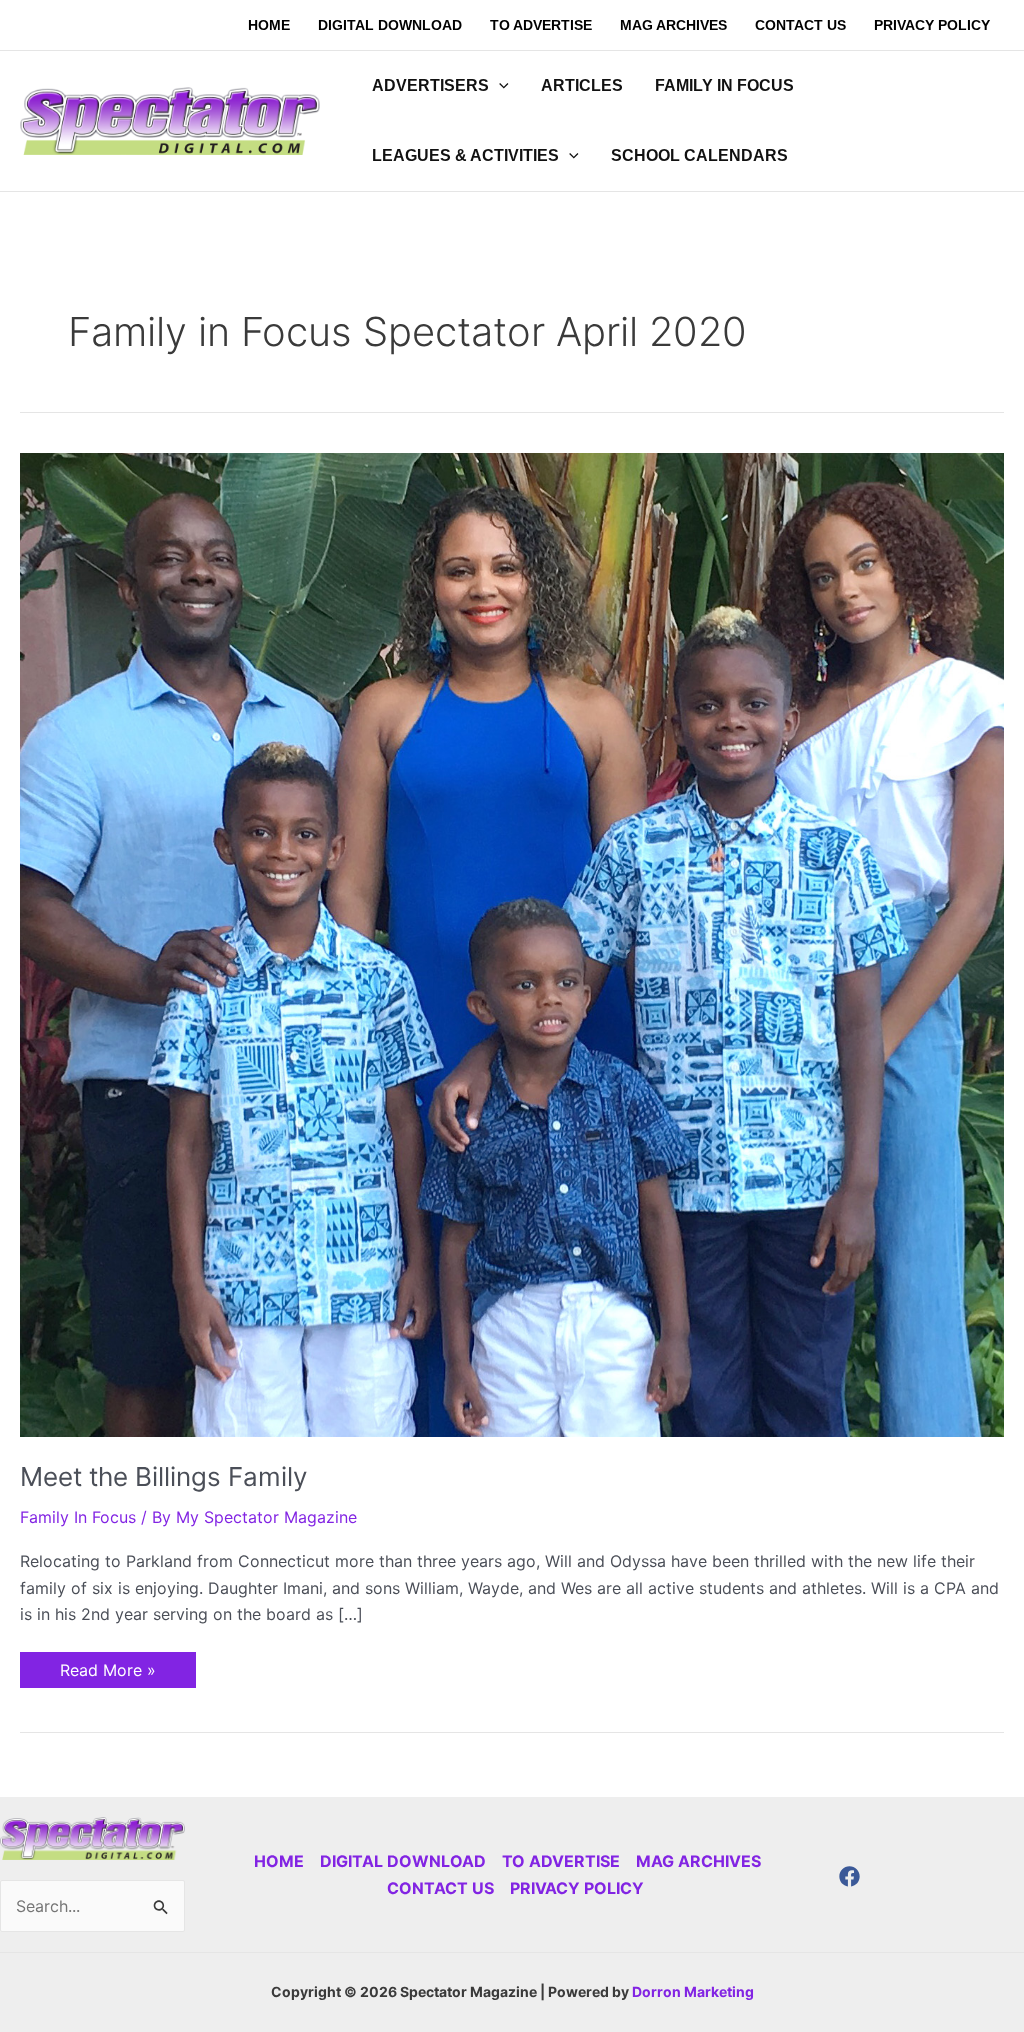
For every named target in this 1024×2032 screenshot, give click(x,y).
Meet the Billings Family (163, 1476)
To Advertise (561, 1861)
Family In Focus (78, 1517)
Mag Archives (698, 1861)
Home (279, 1861)
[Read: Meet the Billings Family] (512, 943)
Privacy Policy (577, 1888)
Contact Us (440, 1888)
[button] (499, 86)
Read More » (107, 1666)
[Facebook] (849, 1876)
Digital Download (403, 1861)
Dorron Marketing (693, 1991)
